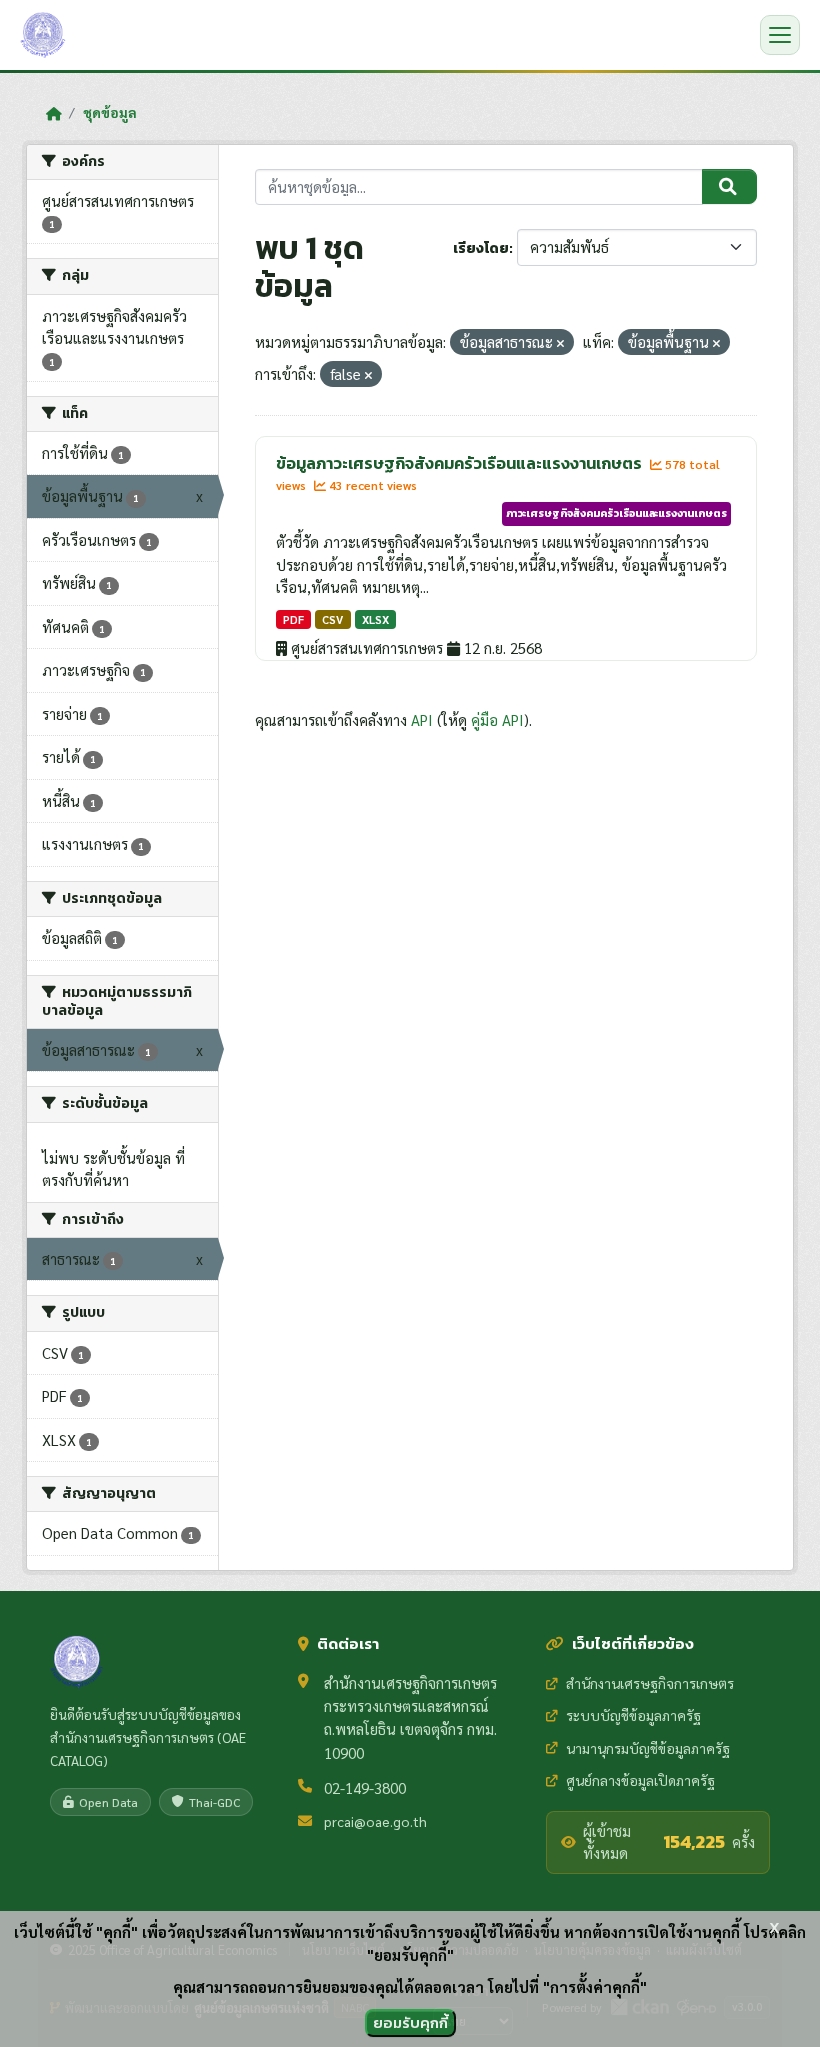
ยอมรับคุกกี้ (410, 2022)
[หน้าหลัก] (53, 113)
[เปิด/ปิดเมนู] (780, 35)
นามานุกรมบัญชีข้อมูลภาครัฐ (648, 1748)
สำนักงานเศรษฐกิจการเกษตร (650, 1683)
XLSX (375, 619)
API (422, 719)
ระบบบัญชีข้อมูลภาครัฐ (633, 1715)
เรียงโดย (481, 248)
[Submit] (729, 187)
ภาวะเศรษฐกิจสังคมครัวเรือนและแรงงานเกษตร (616, 513)
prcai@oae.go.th (375, 1821)
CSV (332, 619)
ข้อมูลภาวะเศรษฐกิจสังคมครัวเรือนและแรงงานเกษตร (460, 463)
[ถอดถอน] (560, 343)
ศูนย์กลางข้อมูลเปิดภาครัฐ (640, 1780)
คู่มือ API (497, 719)
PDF (293, 619)
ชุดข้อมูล (110, 112)
